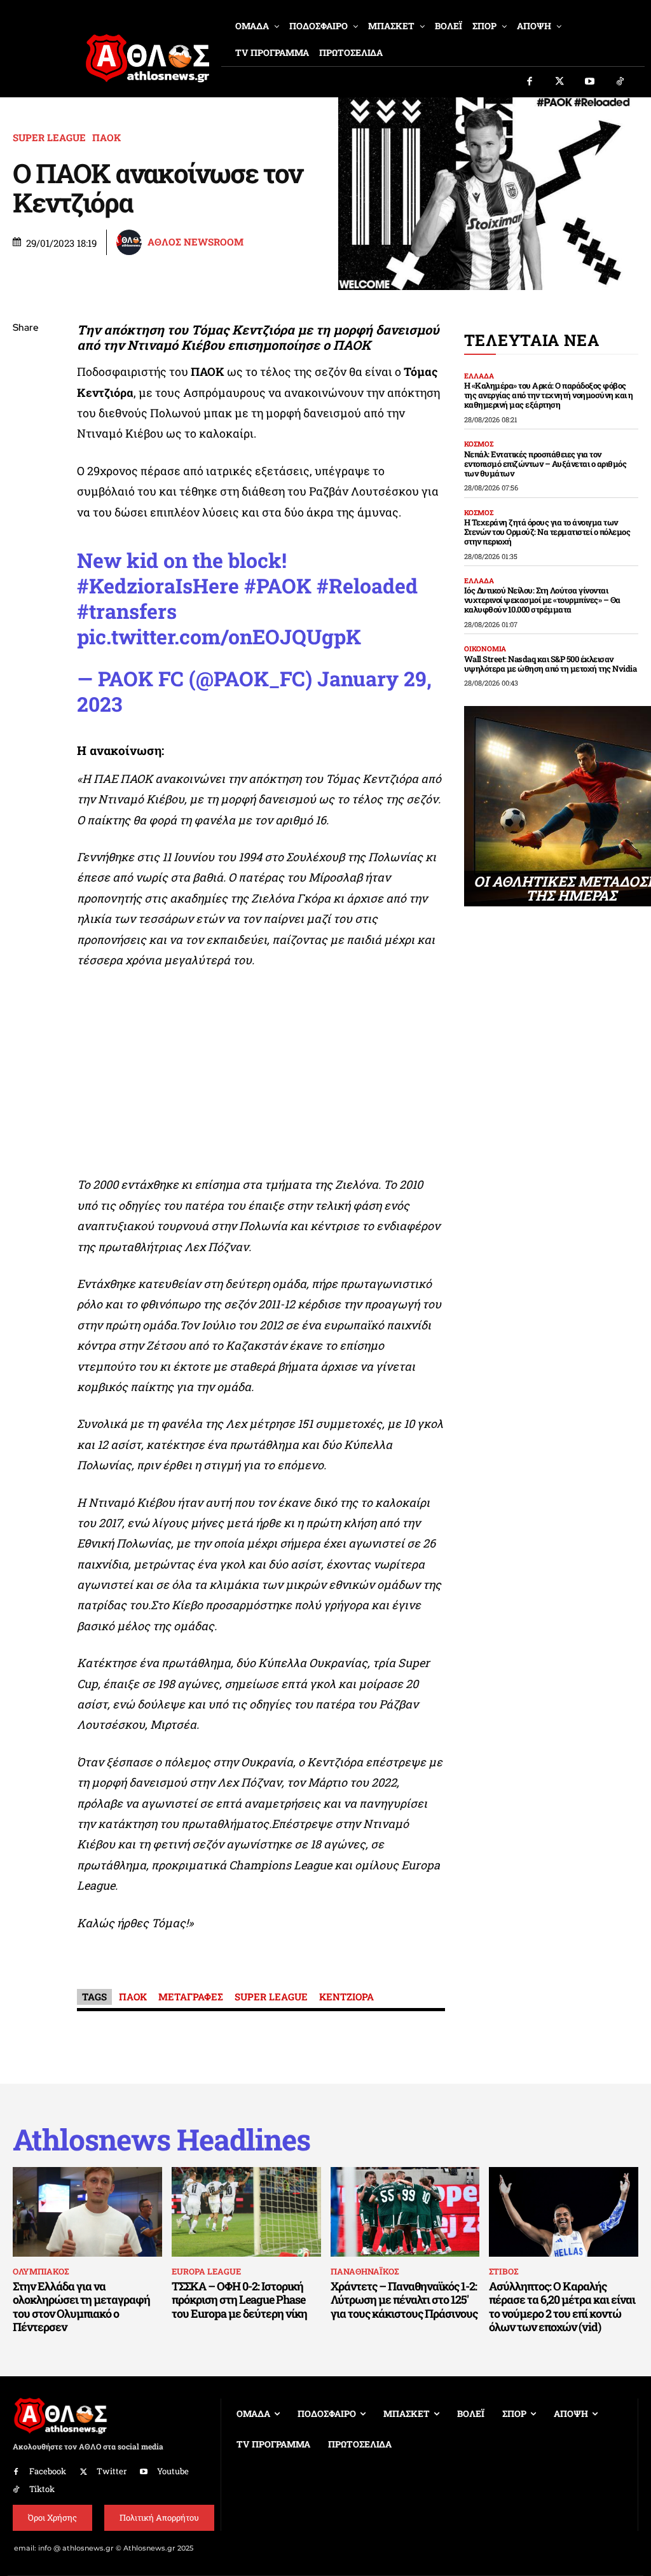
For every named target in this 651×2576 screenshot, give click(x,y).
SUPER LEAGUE (49, 138)
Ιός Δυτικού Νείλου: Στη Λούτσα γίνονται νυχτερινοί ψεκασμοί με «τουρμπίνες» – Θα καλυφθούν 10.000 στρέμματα (542, 600)
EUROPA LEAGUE (206, 2271)
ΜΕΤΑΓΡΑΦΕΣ (191, 1997)
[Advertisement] (261, 1076)
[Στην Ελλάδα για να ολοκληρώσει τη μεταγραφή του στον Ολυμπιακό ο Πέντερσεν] (87, 2212)
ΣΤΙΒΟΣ (504, 2271)
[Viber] (25, 448)
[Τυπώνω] (25, 538)
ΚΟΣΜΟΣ (479, 444)
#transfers (127, 611)
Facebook (48, 2471)
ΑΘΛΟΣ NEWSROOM (195, 242)
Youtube (173, 2471)
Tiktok (42, 2489)
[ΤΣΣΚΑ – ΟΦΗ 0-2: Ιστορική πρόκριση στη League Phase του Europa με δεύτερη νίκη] (246, 2212)
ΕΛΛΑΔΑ (479, 376)
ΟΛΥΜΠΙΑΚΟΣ (41, 2271)
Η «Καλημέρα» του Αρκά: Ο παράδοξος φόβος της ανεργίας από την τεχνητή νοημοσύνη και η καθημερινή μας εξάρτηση (549, 395)
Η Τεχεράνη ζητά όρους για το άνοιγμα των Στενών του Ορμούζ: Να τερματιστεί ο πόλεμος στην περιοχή (547, 532)
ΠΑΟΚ (106, 138)
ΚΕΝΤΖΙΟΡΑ (346, 1997)
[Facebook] (530, 82)
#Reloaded (367, 585)
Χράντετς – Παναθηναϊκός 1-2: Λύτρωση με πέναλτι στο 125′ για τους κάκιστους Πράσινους (404, 2300)
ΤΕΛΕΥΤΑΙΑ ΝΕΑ (532, 340)
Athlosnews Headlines (161, 2139)
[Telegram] (25, 478)
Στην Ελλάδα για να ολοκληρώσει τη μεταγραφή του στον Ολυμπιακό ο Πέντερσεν (81, 2307)
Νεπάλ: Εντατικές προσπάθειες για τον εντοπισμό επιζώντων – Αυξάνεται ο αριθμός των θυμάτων (545, 464)
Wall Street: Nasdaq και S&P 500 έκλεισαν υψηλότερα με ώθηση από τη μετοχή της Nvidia (551, 664)
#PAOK (278, 585)
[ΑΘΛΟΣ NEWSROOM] (131, 242)
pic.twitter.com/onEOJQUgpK (219, 636)
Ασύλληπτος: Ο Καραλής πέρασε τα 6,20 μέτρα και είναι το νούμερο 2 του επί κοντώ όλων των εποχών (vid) (562, 2307)
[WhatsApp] (25, 419)
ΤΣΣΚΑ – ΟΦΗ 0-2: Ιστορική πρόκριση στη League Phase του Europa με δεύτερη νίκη (239, 2300)
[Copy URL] (25, 508)
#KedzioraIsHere (158, 585)
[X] (25, 389)
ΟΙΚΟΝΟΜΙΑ (485, 648)
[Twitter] (560, 82)
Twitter (112, 2471)
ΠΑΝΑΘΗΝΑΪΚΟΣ (365, 2271)
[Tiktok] (620, 82)
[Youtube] (590, 82)
